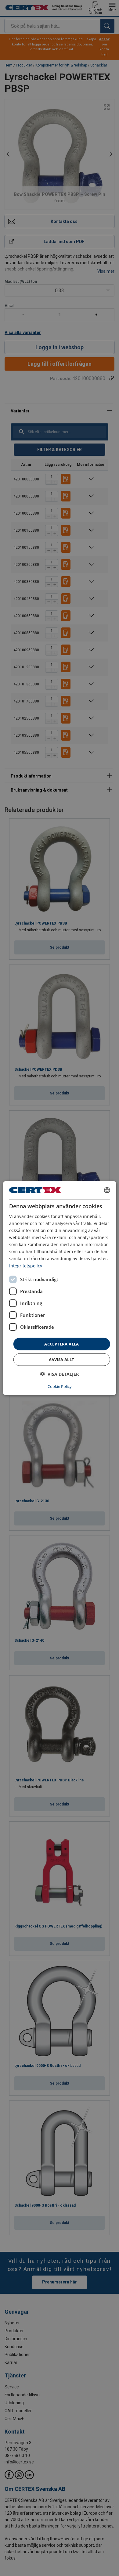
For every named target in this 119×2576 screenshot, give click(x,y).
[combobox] (107, 1190)
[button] (60, 1374)
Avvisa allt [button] (61, 1360)
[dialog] (60, 1288)
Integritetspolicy (26, 1265)
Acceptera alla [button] (62, 1344)
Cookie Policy (60, 1386)
